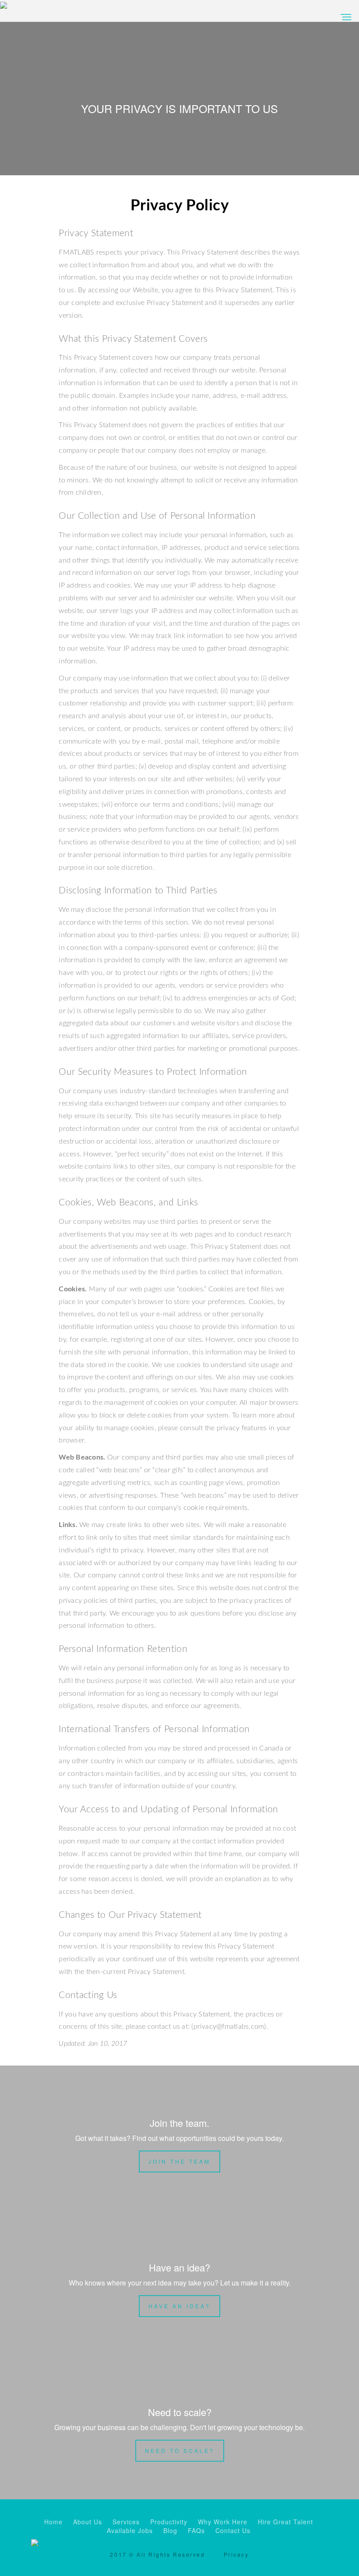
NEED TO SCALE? (180, 2450)
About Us (88, 2522)
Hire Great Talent (285, 2522)
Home (53, 2522)
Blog (170, 2530)
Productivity (169, 2522)
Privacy (236, 2554)
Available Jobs (130, 2530)
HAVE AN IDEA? (179, 2306)
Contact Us (233, 2530)
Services (126, 2522)
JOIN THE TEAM (179, 2161)
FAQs (196, 2530)
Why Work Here (223, 2522)
